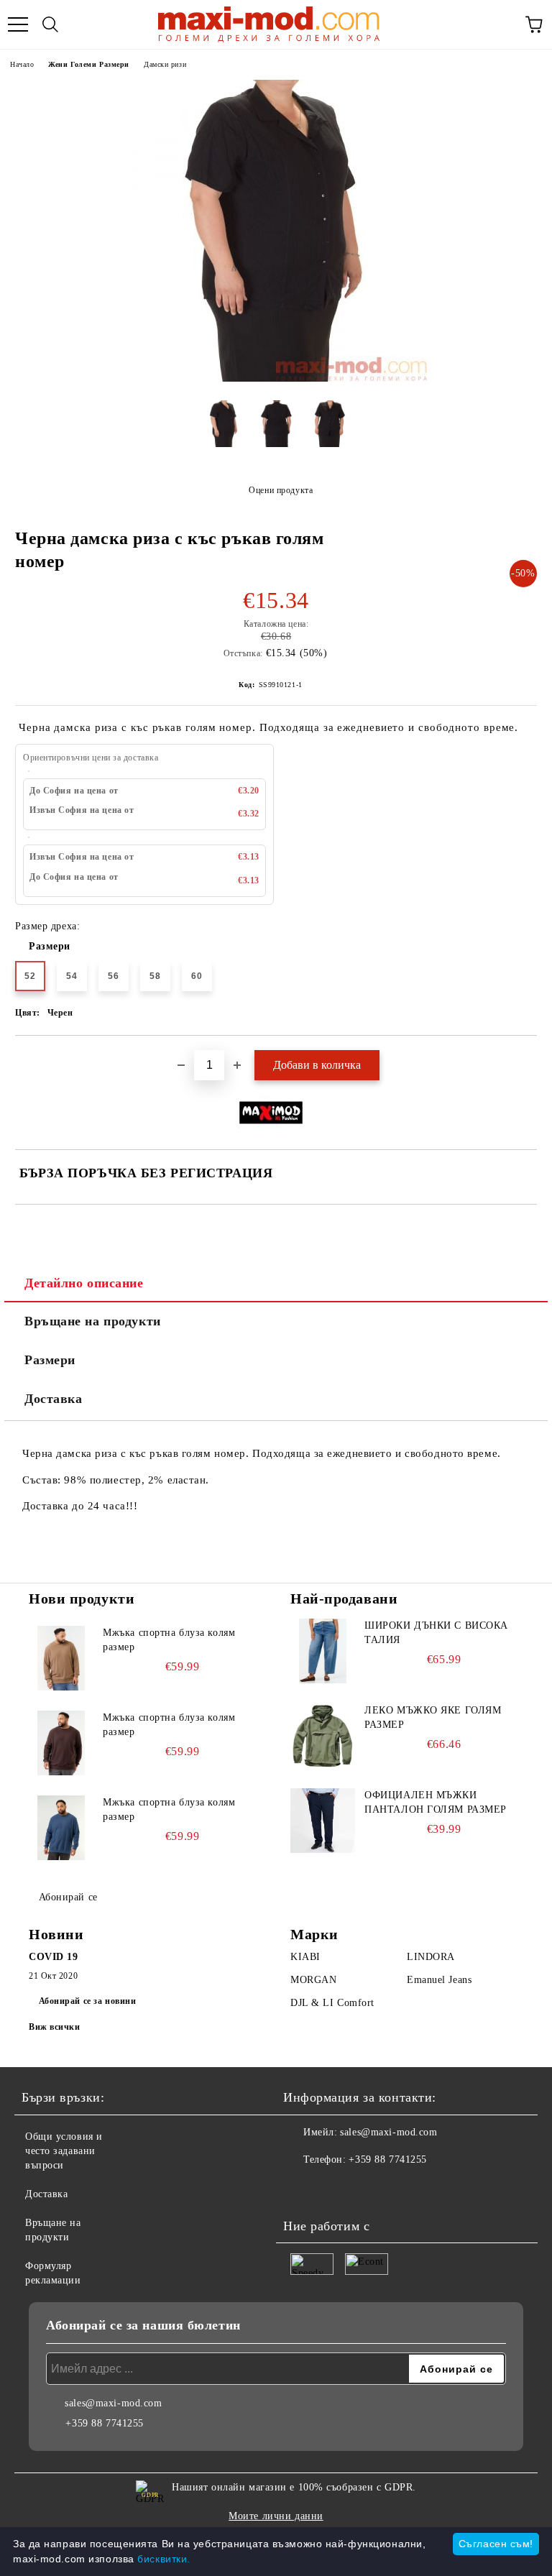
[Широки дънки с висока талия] (323, 1651)
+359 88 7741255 (387, 2159)
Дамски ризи (165, 64)
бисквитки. (164, 2559)
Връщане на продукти (93, 1321)
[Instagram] (333, 2189)
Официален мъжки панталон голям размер (436, 1802)
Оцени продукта (281, 490)
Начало (22, 64)
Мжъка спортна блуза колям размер (169, 1640)
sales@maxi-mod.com (388, 2132)
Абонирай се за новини (88, 2001)
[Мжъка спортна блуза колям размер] (61, 1658)
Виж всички (55, 2027)
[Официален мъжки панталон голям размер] (323, 1821)
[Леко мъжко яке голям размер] (323, 1736)
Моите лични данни (276, 2516)
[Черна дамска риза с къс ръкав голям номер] (276, 378)
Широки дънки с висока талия (436, 1633)
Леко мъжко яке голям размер (433, 1717)
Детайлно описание (84, 1283)
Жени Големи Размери (89, 64)
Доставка (53, 1399)
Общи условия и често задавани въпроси (64, 2151)
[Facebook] (302, 2189)
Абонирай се (68, 1897)
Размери (50, 946)
